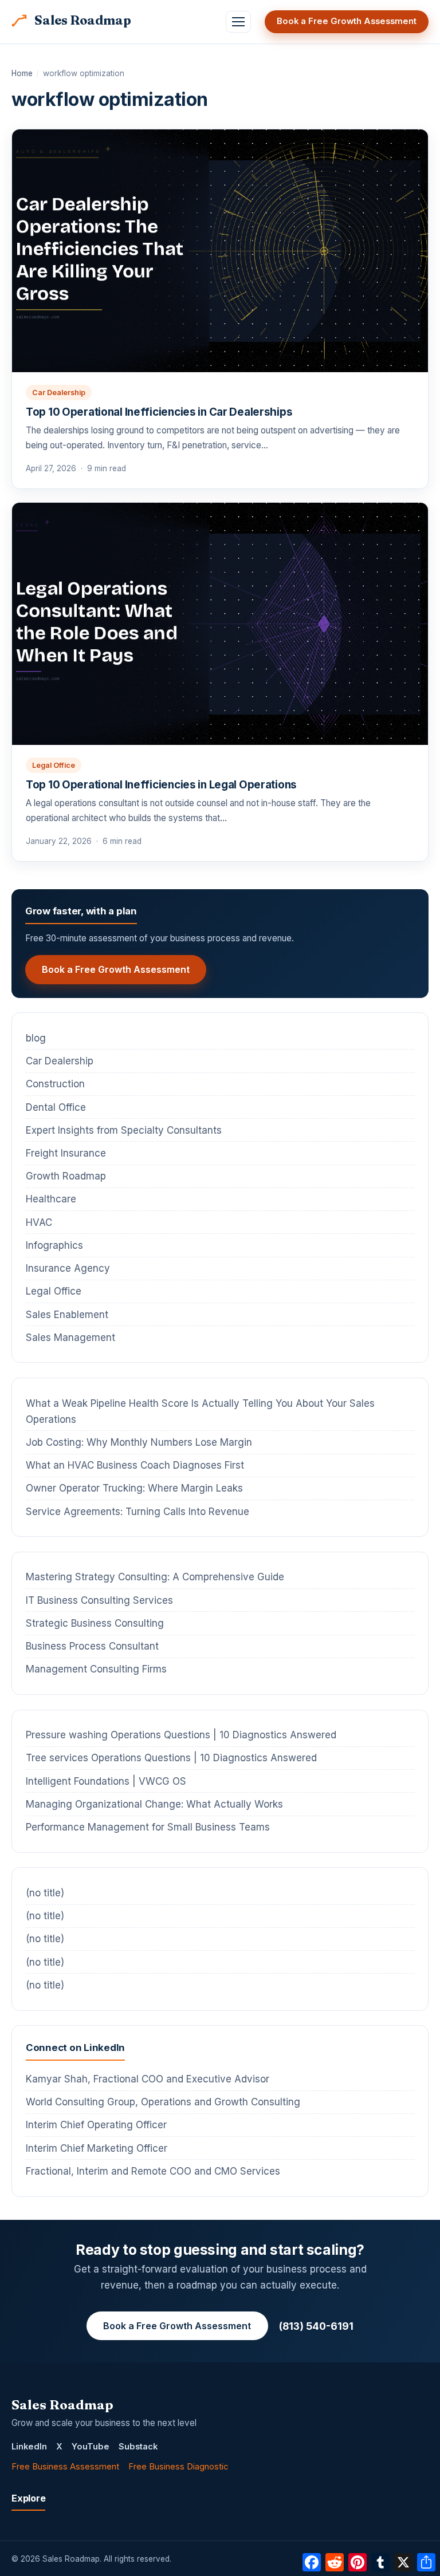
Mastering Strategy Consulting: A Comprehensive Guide (155, 1577)
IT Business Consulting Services (99, 1600)
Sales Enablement (67, 1315)
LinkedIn (29, 2447)
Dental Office (56, 1107)
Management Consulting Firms (96, 1669)
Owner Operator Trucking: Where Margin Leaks (134, 1488)
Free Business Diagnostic (178, 2467)
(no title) (45, 1893)
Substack (138, 2447)
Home (22, 73)
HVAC (39, 1222)
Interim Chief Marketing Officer (97, 2148)
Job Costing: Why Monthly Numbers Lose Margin (139, 1442)
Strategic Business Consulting (95, 1623)
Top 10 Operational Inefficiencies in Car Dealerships (159, 412)
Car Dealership (59, 392)
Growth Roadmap (66, 1176)
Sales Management (70, 1338)
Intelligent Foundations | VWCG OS (106, 1781)
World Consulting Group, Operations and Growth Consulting (163, 2102)
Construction (55, 1084)
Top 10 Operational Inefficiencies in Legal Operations (161, 785)
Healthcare (51, 1199)
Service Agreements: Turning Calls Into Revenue (137, 1512)
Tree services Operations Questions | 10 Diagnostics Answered (171, 1758)
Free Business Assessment (65, 2467)
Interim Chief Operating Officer (96, 2125)
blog (36, 1038)
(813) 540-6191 (316, 2326)
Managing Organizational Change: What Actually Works (154, 1804)
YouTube (91, 2447)
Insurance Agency (68, 1268)
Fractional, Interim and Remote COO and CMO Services (153, 2171)
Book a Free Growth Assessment (347, 21)
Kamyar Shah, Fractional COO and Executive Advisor (148, 2079)
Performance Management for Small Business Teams (148, 1827)
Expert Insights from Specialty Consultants (124, 1130)
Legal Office (54, 765)
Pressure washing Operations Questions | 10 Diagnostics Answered (181, 1735)
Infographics (54, 1245)
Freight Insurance (66, 1153)
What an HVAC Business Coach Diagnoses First (135, 1465)
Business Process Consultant (92, 1646)
